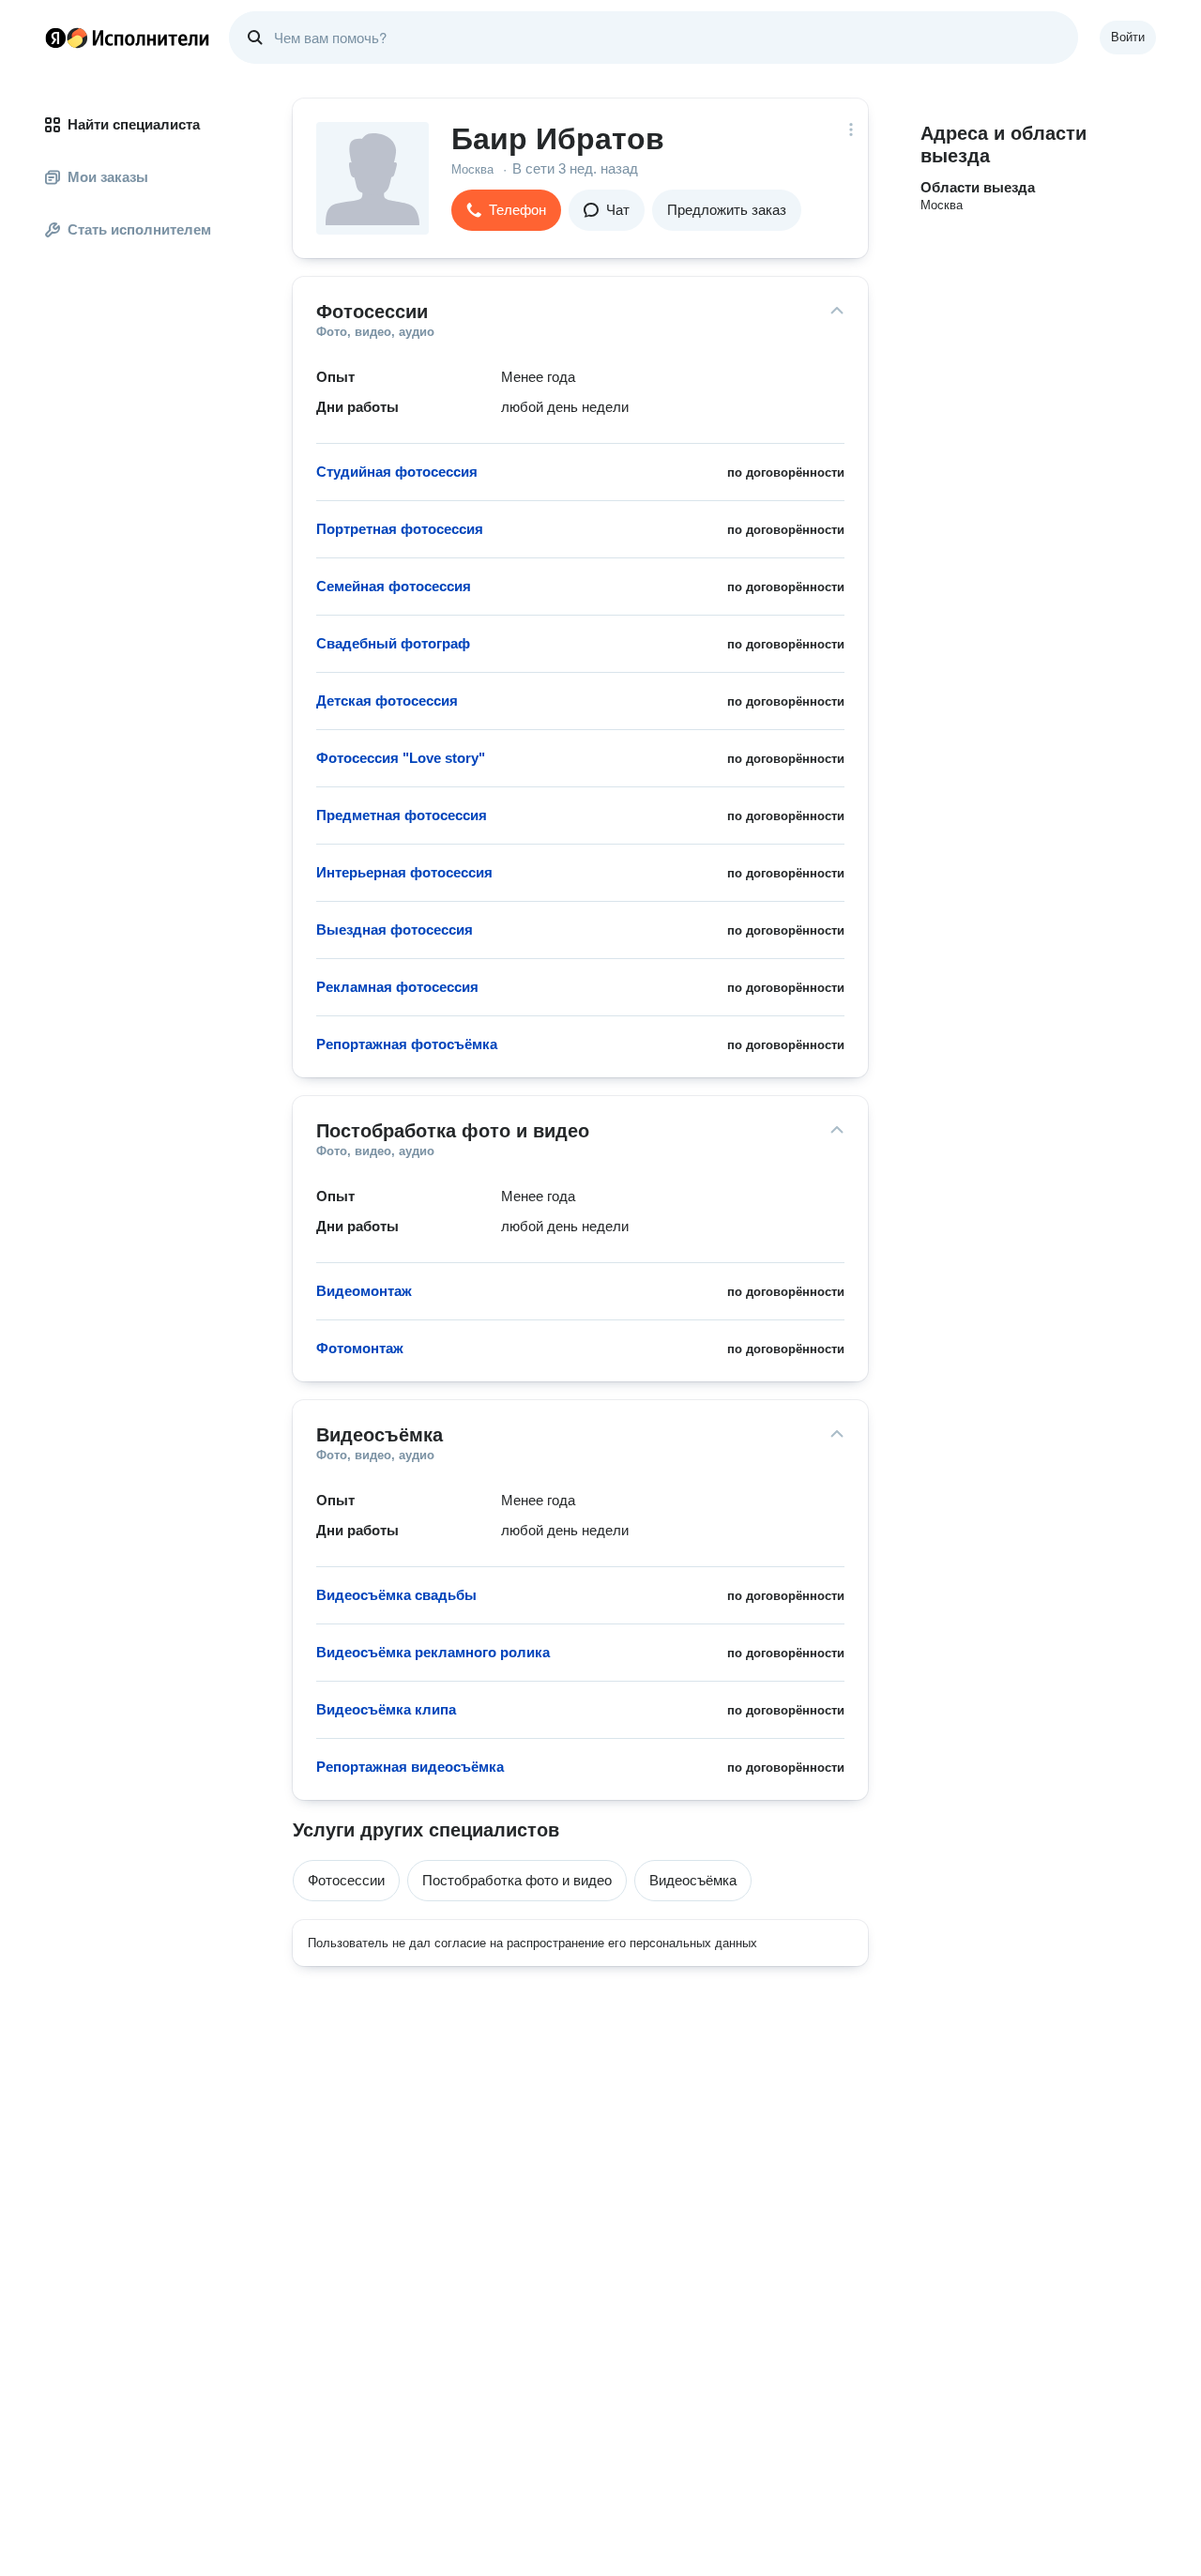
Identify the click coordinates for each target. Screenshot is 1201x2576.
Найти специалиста (134, 124)
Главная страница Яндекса (55, 38)
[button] (506, 210)
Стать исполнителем (139, 229)
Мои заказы (108, 177)
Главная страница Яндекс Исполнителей (128, 38)
